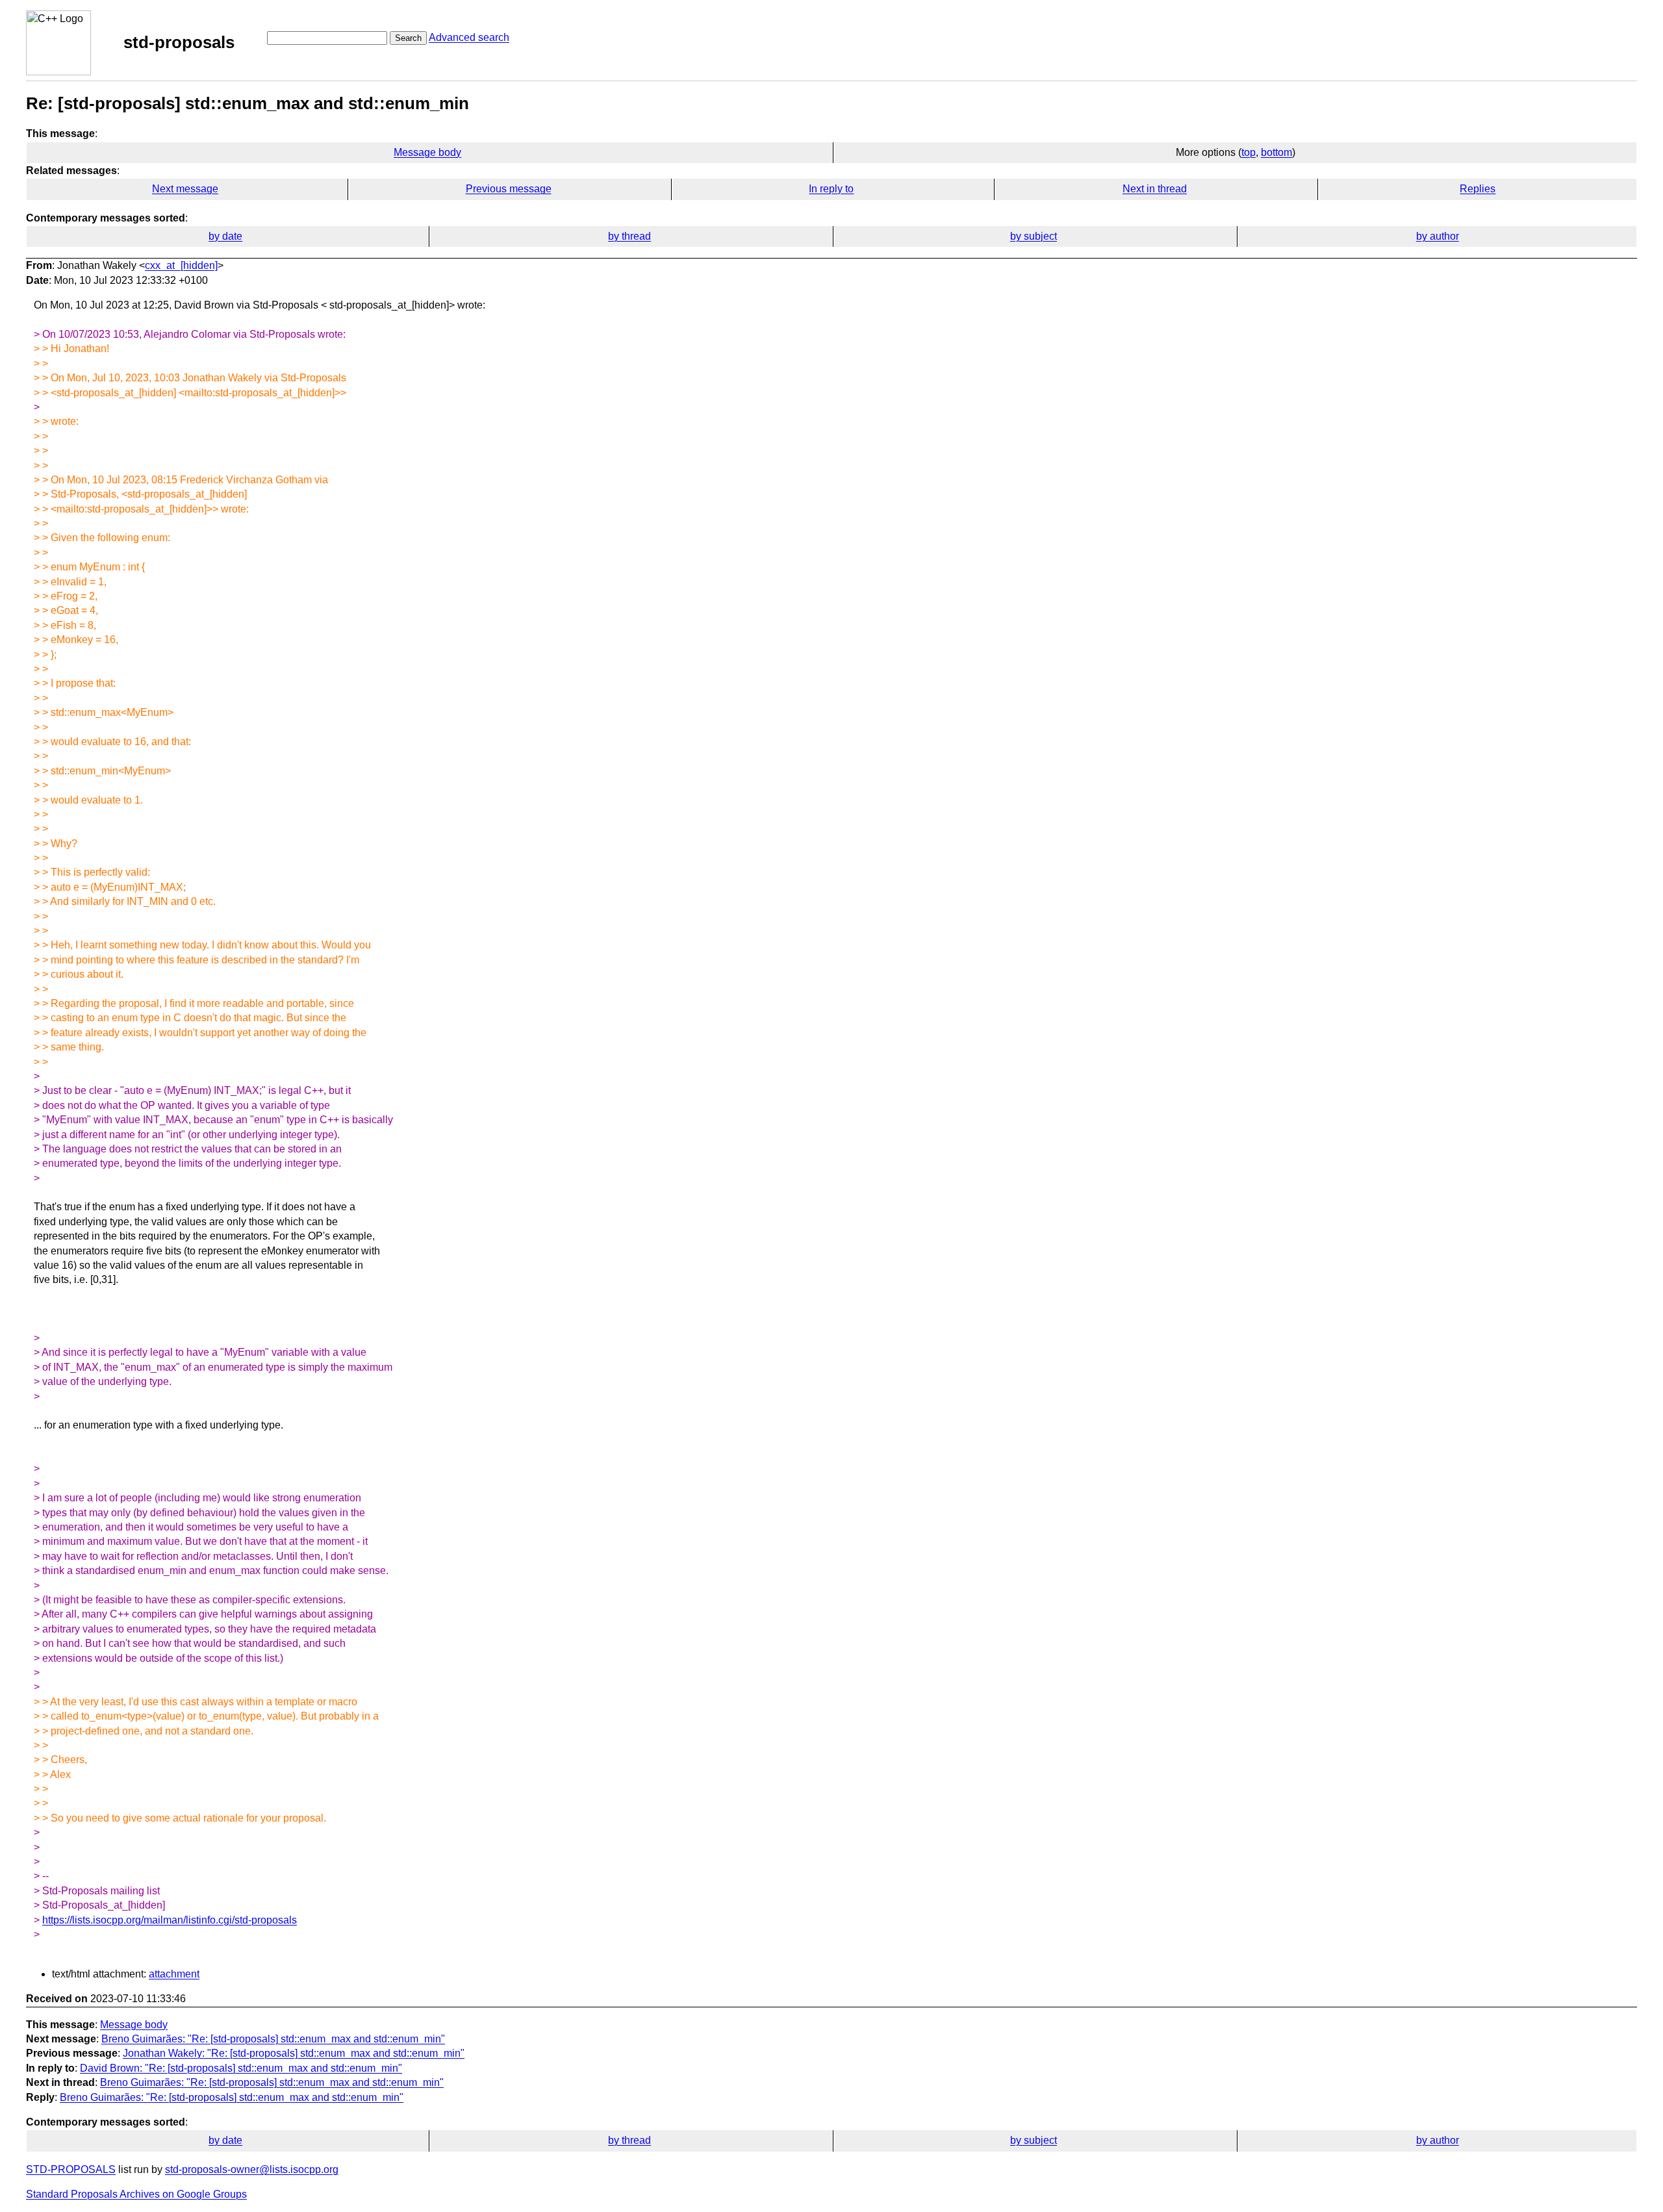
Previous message (509, 189)
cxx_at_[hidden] (181, 265)
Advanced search (469, 37)
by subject (1034, 236)
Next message (185, 189)
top (1249, 152)
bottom (1276, 152)
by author (1438, 236)
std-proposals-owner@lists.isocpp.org (252, 2169)
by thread (629, 236)
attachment (174, 1974)
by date (225, 236)
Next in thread (1155, 189)
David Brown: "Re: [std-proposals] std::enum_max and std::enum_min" (241, 2068)
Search (408, 38)
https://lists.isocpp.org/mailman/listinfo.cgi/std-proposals (170, 1920)
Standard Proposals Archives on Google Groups (136, 2194)
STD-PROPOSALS (71, 2169)
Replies (1478, 189)
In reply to (831, 189)
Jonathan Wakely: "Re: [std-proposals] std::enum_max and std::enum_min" (294, 2053)
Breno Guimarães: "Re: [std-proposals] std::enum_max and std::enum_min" (273, 2039)
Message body (427, 152)
